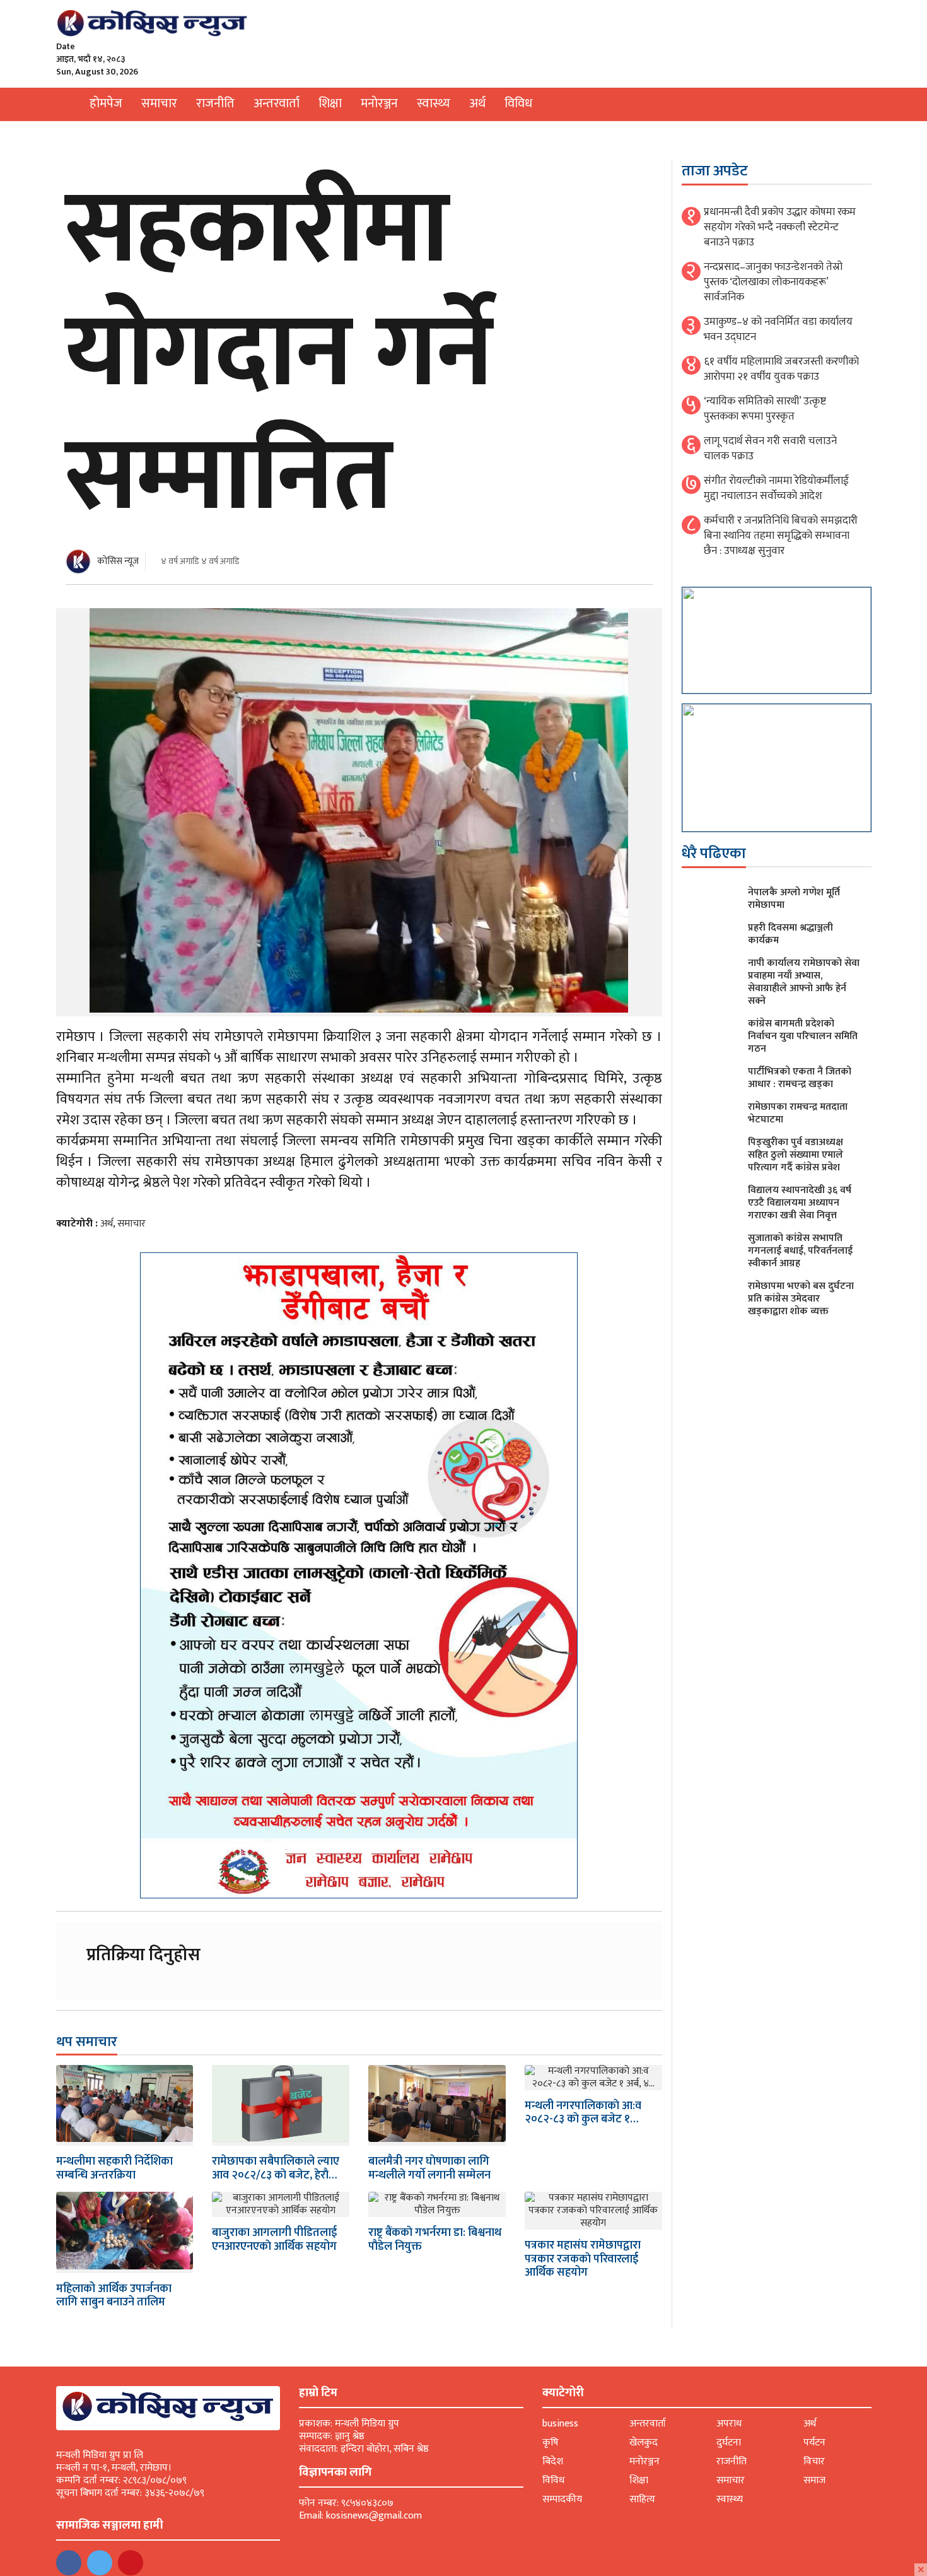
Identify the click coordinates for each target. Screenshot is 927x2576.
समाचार (159, 103)
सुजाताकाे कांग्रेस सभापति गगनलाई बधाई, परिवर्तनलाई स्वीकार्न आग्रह (800, 1251)
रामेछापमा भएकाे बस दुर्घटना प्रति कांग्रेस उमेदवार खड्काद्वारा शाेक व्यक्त (801, 1299)
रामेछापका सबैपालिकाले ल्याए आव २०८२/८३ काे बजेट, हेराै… (276, 2168)
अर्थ (477, 103)
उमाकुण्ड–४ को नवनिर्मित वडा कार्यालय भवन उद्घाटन (778, 329)
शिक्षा (330, 103)
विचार (814, 2461)
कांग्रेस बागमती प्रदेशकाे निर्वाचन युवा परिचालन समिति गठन (803, 1036)
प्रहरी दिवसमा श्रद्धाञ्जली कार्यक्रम (790, 934)
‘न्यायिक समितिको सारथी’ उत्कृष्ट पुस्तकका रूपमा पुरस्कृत (765, 409)
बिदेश (553, 2461)
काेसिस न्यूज (118, 561)
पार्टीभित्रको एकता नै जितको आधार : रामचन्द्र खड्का (800, 1078)
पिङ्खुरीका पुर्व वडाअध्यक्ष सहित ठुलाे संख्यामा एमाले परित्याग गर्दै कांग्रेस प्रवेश (796, 1155)
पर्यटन (814, 2443)
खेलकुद (644, 2443)
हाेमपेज (106, 103)
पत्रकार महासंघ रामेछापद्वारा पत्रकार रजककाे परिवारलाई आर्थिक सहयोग (583, 2259)
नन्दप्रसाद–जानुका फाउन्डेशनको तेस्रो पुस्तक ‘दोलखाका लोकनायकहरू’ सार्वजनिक (773, 282)
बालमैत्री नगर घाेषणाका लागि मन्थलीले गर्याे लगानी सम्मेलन (429, 2168)
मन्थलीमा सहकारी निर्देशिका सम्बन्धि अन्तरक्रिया (114, 2168)
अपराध (729, 2424)
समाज (814, 2480)
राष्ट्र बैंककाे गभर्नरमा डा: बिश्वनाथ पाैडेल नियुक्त (435, 2240)
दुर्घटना (729, 2443)
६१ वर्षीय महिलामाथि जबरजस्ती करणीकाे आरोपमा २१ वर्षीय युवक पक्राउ (781, 369)
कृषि (551, 2443)
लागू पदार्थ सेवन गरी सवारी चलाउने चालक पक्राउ (770, 449)
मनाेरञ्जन (379, 103)
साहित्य (642, 2499)
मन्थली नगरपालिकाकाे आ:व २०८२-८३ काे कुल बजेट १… (583, 2113)
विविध (518, 103)
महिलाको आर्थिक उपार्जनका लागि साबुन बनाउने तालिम (114, 2296)
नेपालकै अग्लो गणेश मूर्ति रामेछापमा (794, 899)
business (560, 2424)
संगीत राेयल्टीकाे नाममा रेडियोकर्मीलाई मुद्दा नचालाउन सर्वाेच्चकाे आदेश (776, 488)
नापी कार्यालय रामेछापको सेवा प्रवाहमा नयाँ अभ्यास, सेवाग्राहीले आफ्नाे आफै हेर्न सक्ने (804, 982)
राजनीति (215, 103)
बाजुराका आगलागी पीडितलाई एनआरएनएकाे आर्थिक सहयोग (274, 2240)
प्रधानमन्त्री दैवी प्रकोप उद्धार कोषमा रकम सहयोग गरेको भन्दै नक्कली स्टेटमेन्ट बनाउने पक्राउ (780, 227)
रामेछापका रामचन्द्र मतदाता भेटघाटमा (798, 1113)
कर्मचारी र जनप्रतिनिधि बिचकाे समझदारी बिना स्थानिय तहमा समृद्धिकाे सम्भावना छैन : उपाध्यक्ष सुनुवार (781, 536)
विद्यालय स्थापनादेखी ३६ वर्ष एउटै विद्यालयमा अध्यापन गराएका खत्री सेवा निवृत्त (800, 1203)
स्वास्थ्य (434, 103)
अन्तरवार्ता (277, 103)
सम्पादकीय (562, 2499)
